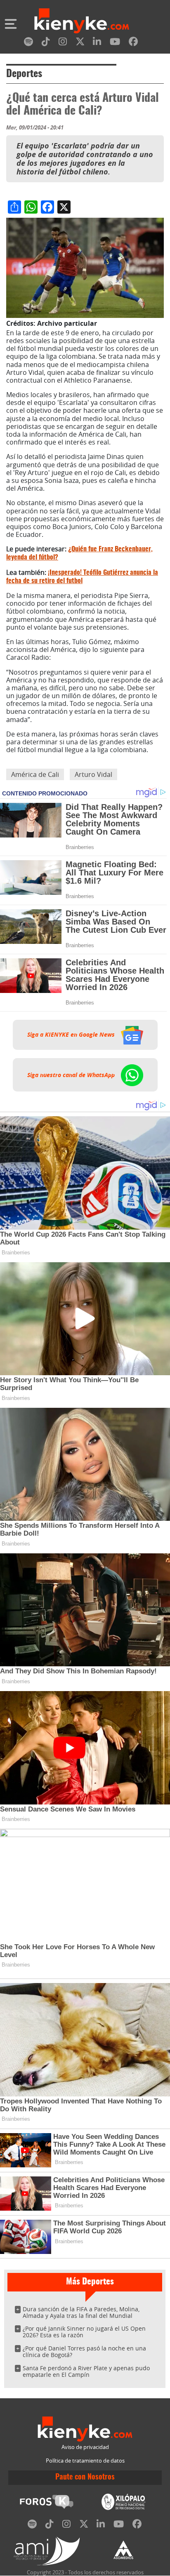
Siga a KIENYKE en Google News (72, 1035)
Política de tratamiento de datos (85, 2461)
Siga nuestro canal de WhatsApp (72, 1075)
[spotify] (28, 43)
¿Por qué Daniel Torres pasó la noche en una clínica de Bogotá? (84, 2351)
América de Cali (35, 774)
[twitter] (80, 43)
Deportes (24, 74)
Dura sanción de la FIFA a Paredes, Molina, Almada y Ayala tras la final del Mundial (81, 2312)
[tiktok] (46, 43)
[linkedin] (97, 43)
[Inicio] (82, 22)
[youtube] (115, 43)
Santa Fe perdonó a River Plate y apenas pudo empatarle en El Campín (86, 2371)
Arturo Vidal (93, 774)
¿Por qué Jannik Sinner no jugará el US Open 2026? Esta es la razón (84, 2332)
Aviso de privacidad (85, 2447)
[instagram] (63, 43)
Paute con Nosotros (85, 2477)
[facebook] (133, 43)
